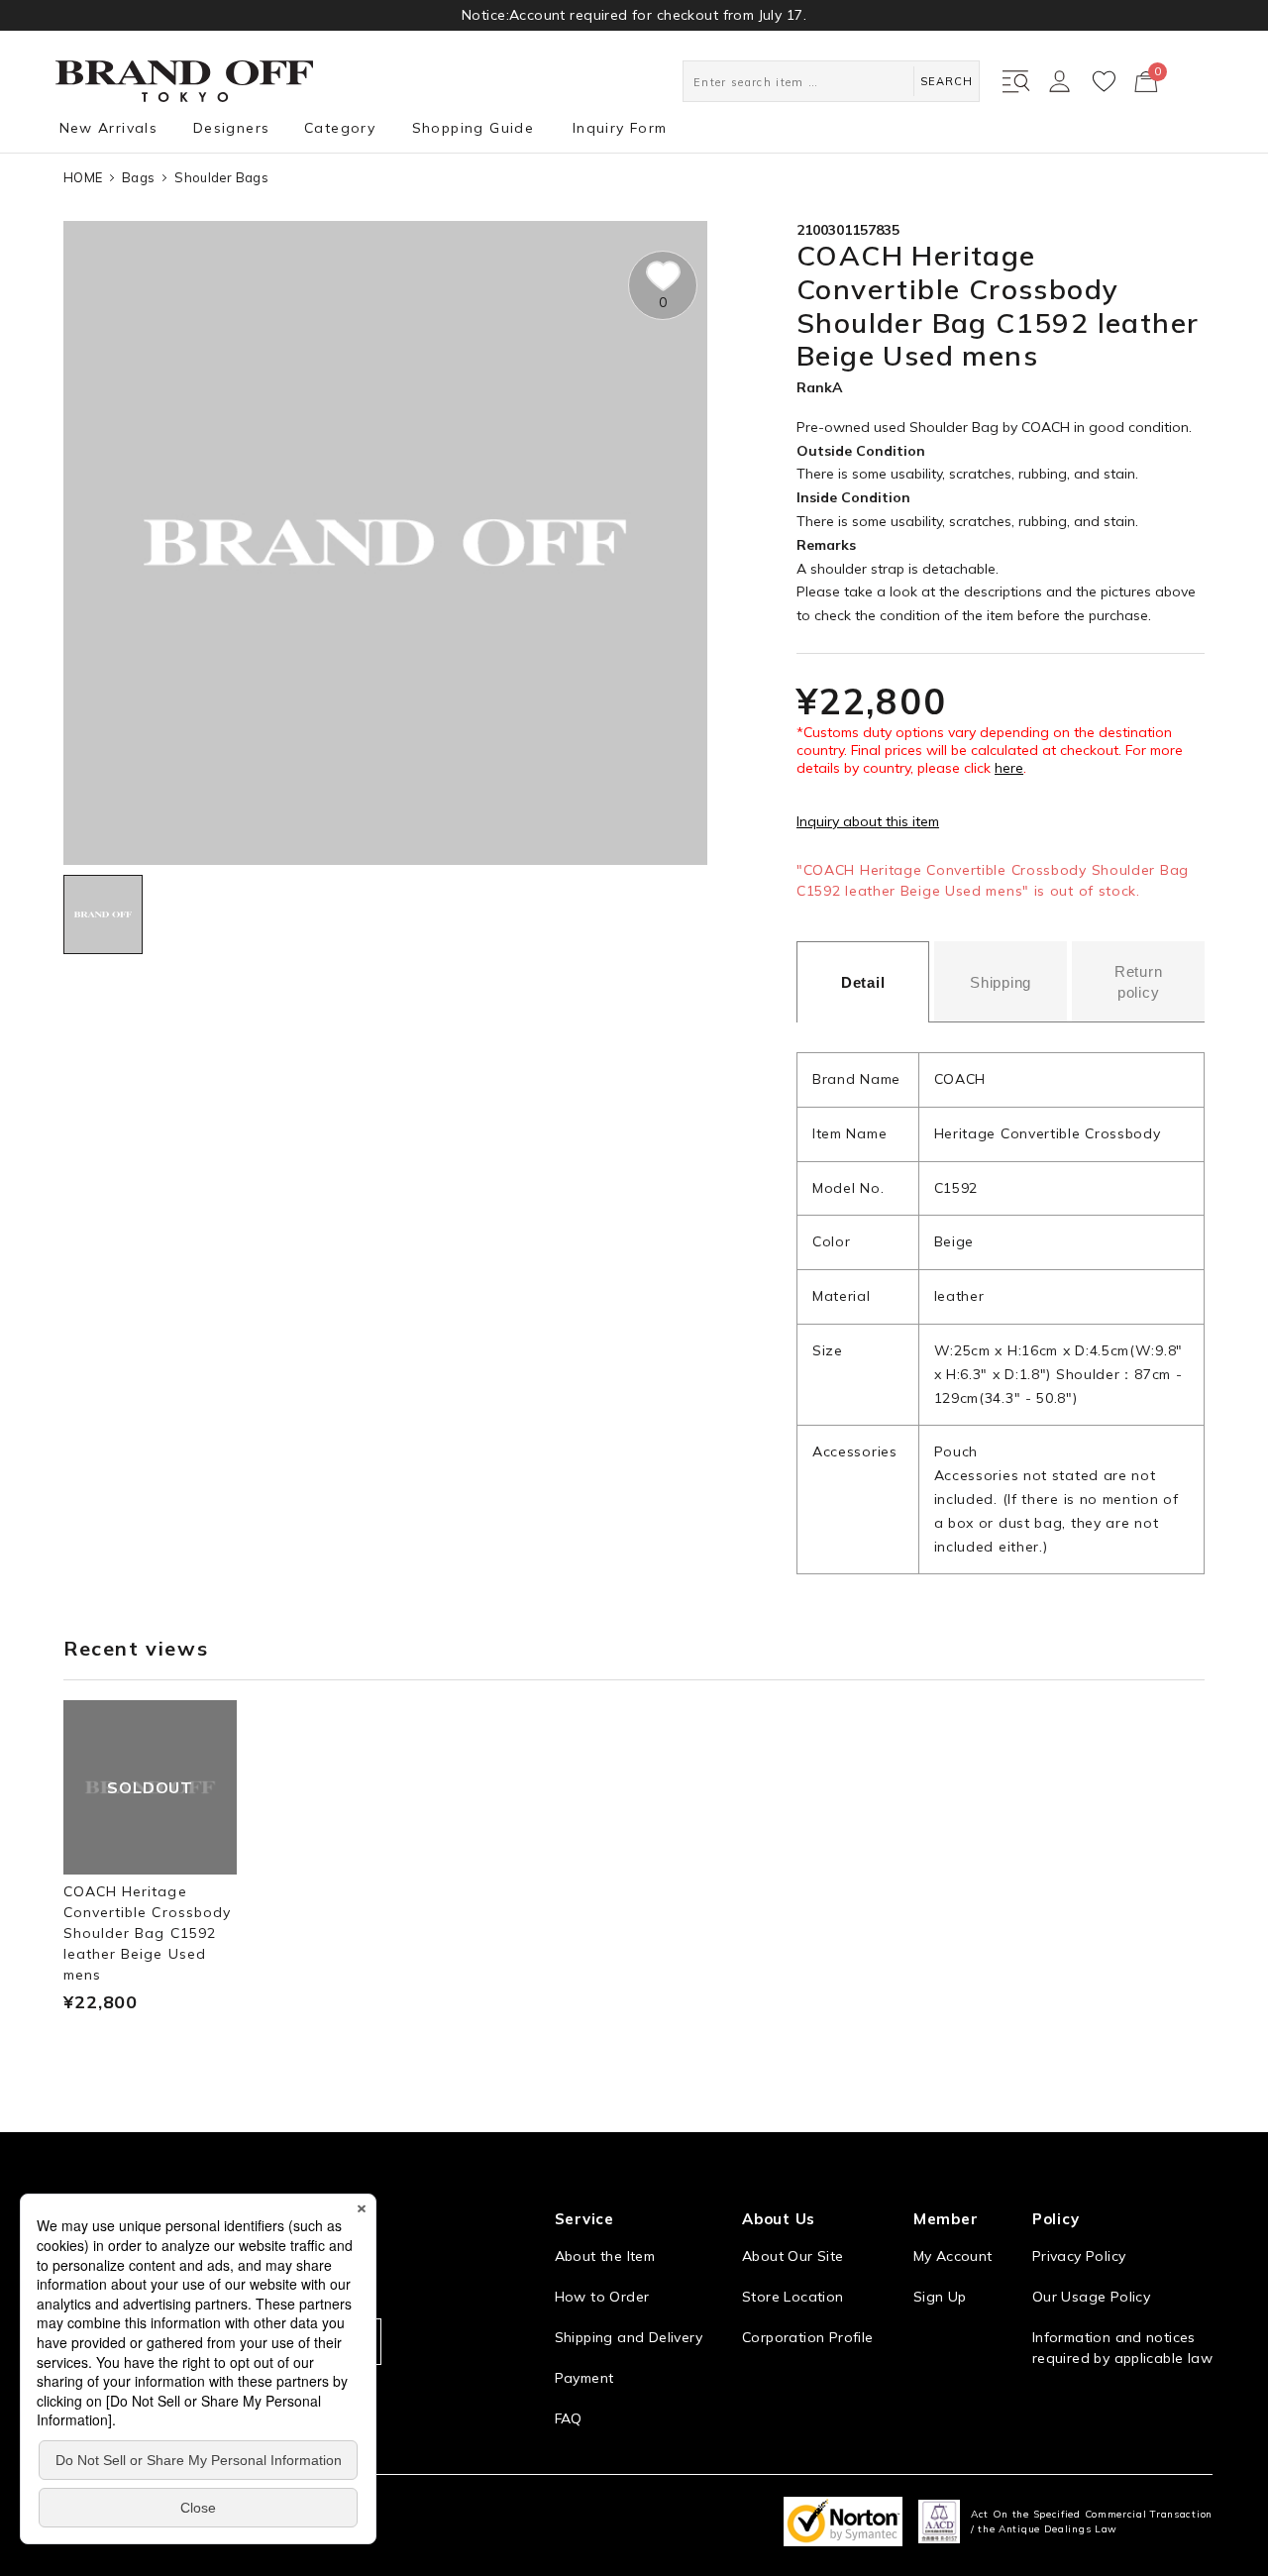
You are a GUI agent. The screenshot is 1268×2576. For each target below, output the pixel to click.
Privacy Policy (1079, 2256)
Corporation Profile (807, 2337)
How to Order (602, 2297)
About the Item (605, 2256)
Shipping (1001, 982)
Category (340, 128)
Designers (232, 128)
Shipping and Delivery (629, 2337)
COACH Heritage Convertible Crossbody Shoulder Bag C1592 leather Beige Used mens (147, 1933)
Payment (584, 2378)
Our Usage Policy (1091, 2297)
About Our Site (792, 2256)
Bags (138, 177)
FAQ (569, 2418)
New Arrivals (109, 128)
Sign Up (940, 2297)
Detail (863, 982)
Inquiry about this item (868, 821)
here (1009, 768)
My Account (953, 2256)
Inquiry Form (620, 128)
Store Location (792, 2297)
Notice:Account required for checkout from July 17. (634, 15)
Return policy (1139, 982)
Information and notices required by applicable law (1122, 2348)
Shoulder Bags (221, 177)
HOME (83, 177)
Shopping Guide (474, 128)
